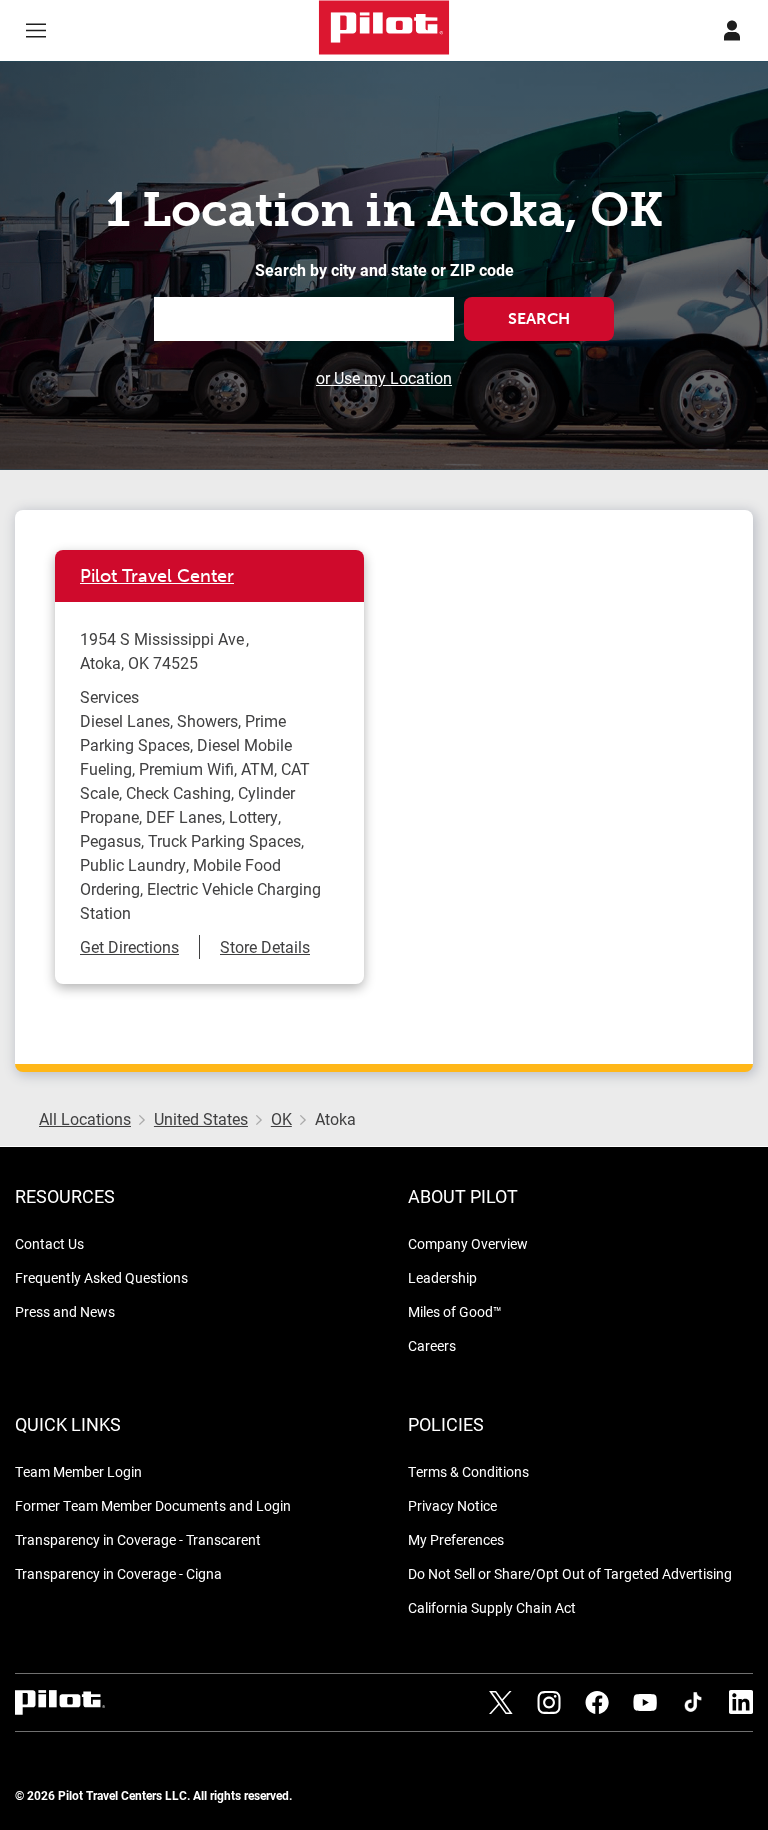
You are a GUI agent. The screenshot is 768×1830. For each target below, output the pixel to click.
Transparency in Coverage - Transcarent (138, 1539)
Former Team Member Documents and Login (153, 1505)
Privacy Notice (452, 1505)
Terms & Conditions (468, 1471)
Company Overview (468, 1243)
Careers (432, 1345)
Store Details (265, 946)
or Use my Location (384, 377)
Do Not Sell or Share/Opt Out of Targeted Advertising (570, 1573)
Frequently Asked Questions (101, 1277)
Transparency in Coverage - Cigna (118, 1573)
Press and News (65, 1311)
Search (539, 318)
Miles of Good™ (455, 1311)
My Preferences (456, 1539)
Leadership (442, 1277)
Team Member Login (78, 1471)
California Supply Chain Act (492, 1607)
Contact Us (49, 1243)
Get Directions (129, 946)
